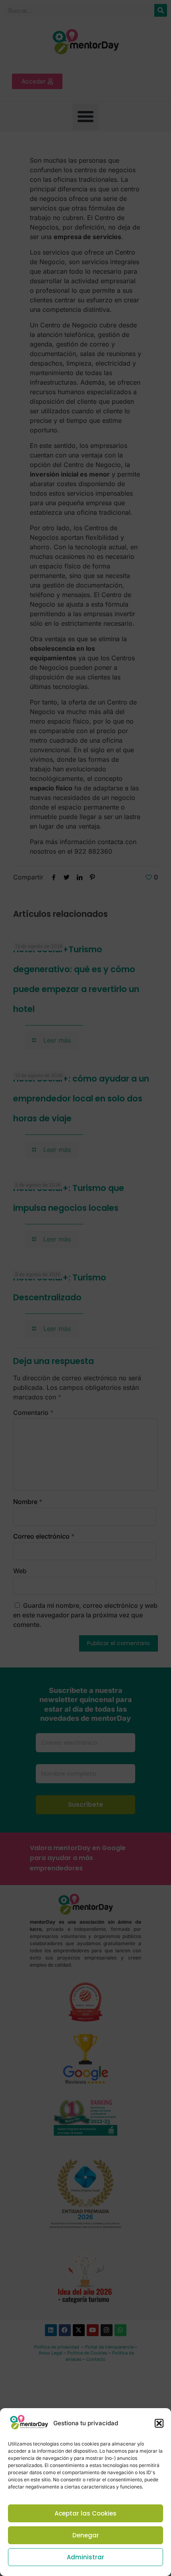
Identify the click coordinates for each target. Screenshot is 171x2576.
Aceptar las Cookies (85, 2513)
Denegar (86, 2535)
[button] (159, 2423)
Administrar (85, 2557)
